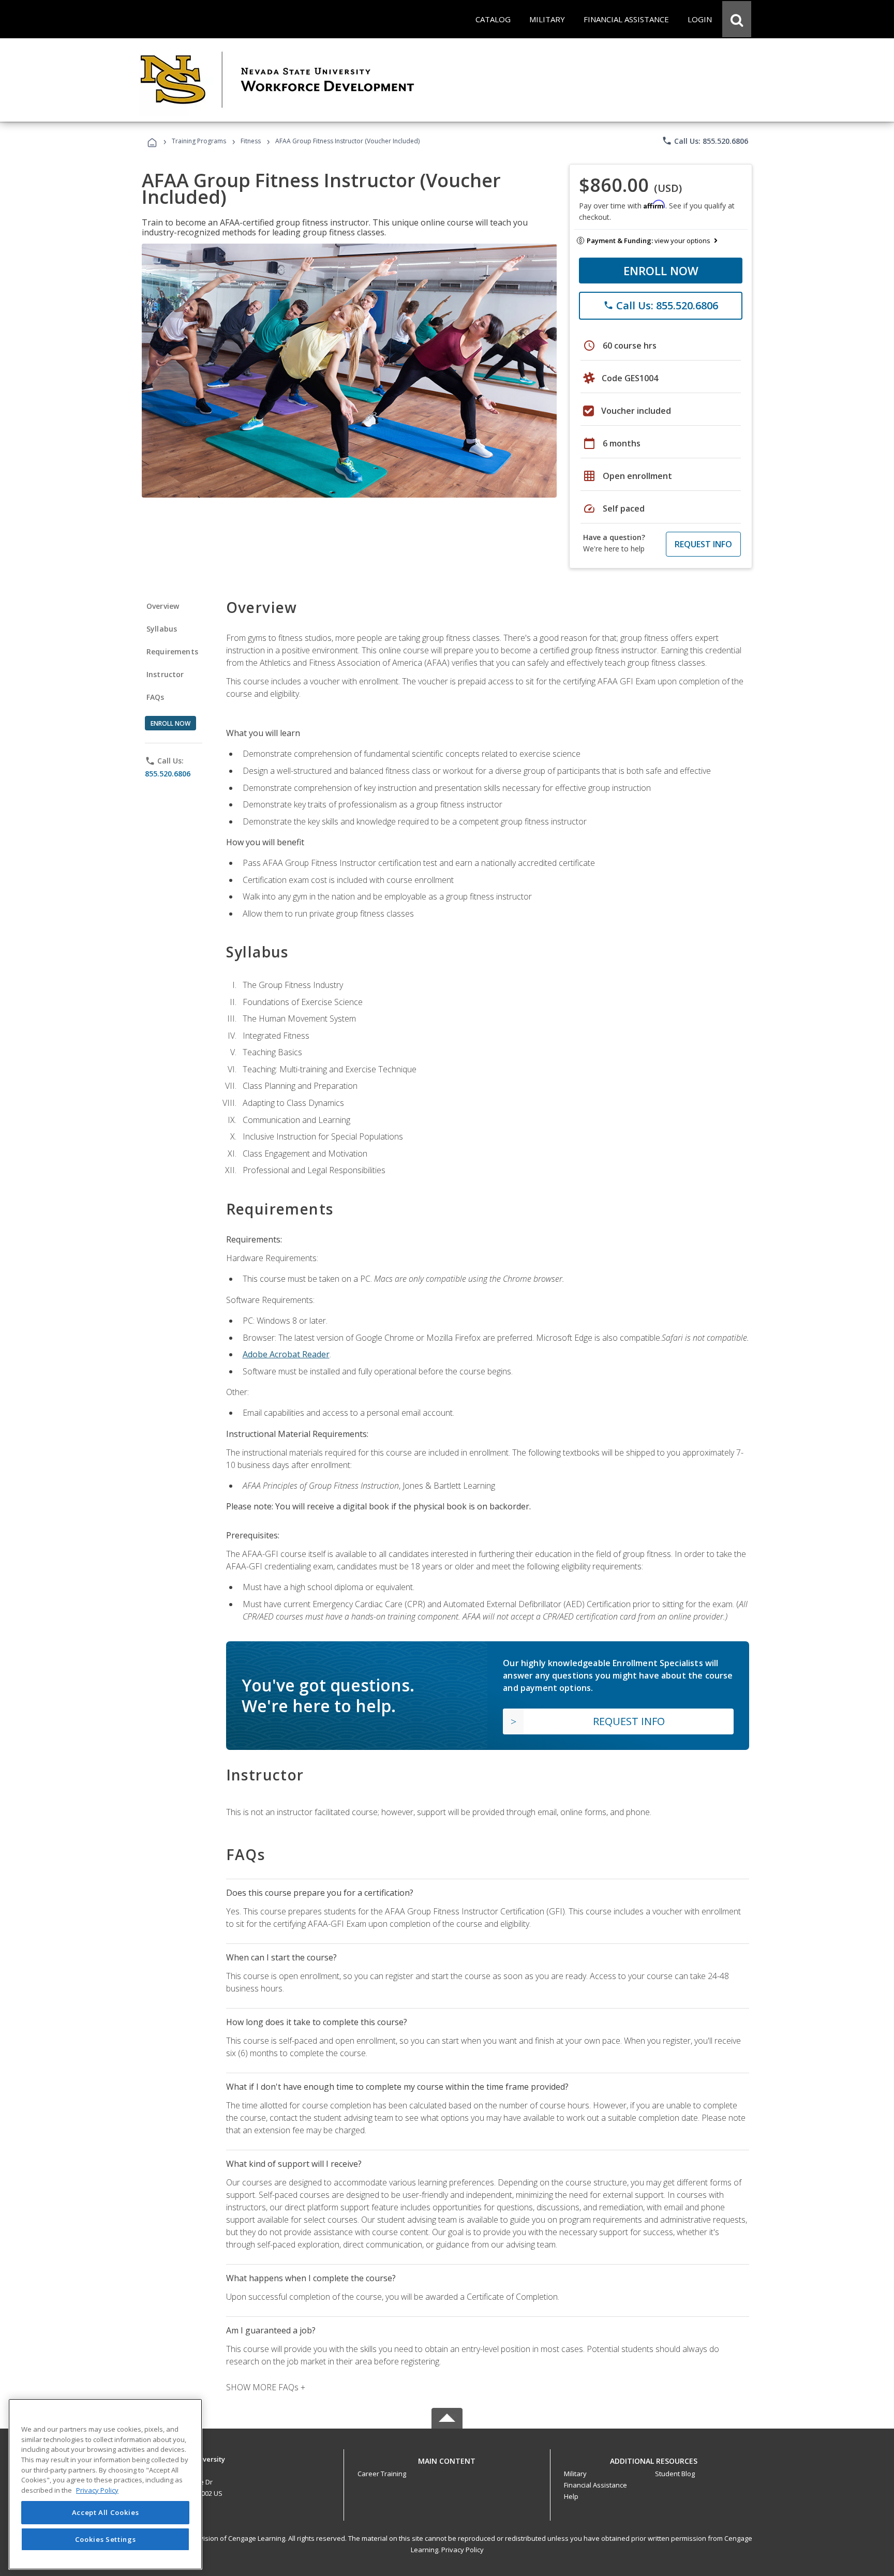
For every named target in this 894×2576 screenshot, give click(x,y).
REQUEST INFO (703, 544)
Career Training (382, 2474)
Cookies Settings (106, 2539)
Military (575, 2474)
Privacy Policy (463, 2550)
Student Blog (675, 2474)
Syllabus (162, 629)
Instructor (165, 674)
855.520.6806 (168, 774)
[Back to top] (447, 2459)
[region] (105, 2484)
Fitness (251, 141)
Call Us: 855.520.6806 (705, 141)
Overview (163, 606)
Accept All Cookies (106, 2512)
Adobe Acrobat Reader (286, 1354)
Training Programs (199, 141)
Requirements (172, 652)
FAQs (155, 697)
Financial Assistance (595, 2485)
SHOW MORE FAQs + (266, 2387)
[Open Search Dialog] (737, 19)
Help (571, 2496)
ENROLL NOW (661, 271)
